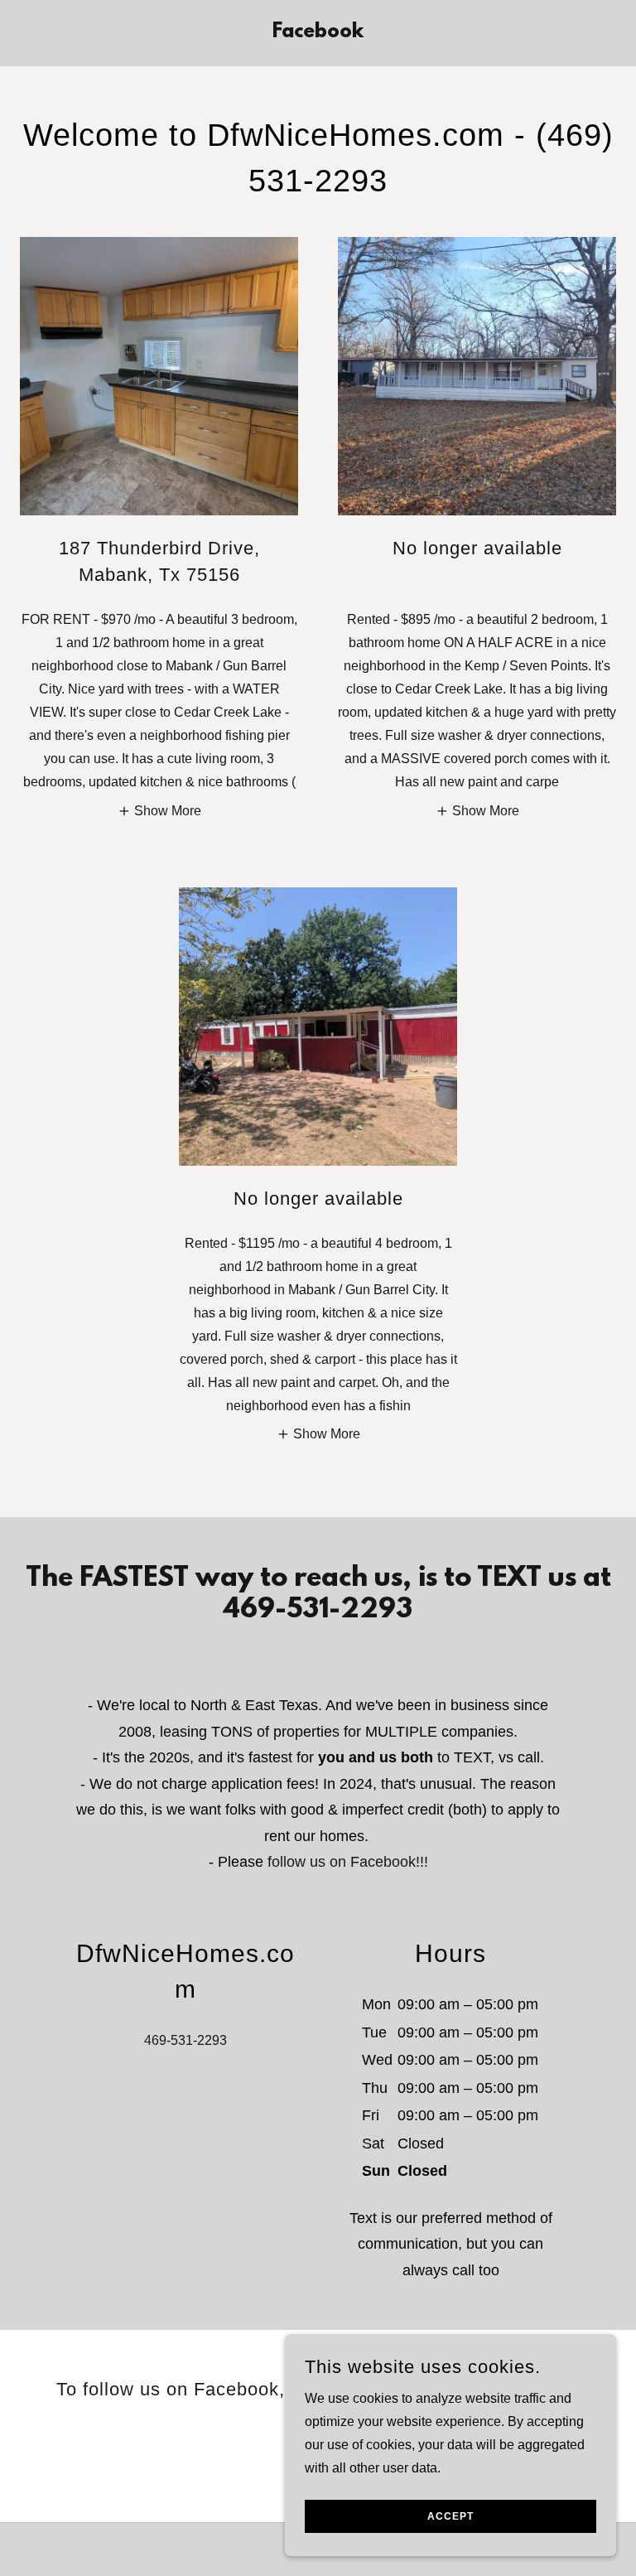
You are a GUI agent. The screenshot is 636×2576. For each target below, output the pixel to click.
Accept (450, 2516)
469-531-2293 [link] (185, 2040)
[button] (159, 811)
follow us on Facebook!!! (348, 1862)
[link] (318, 33)
